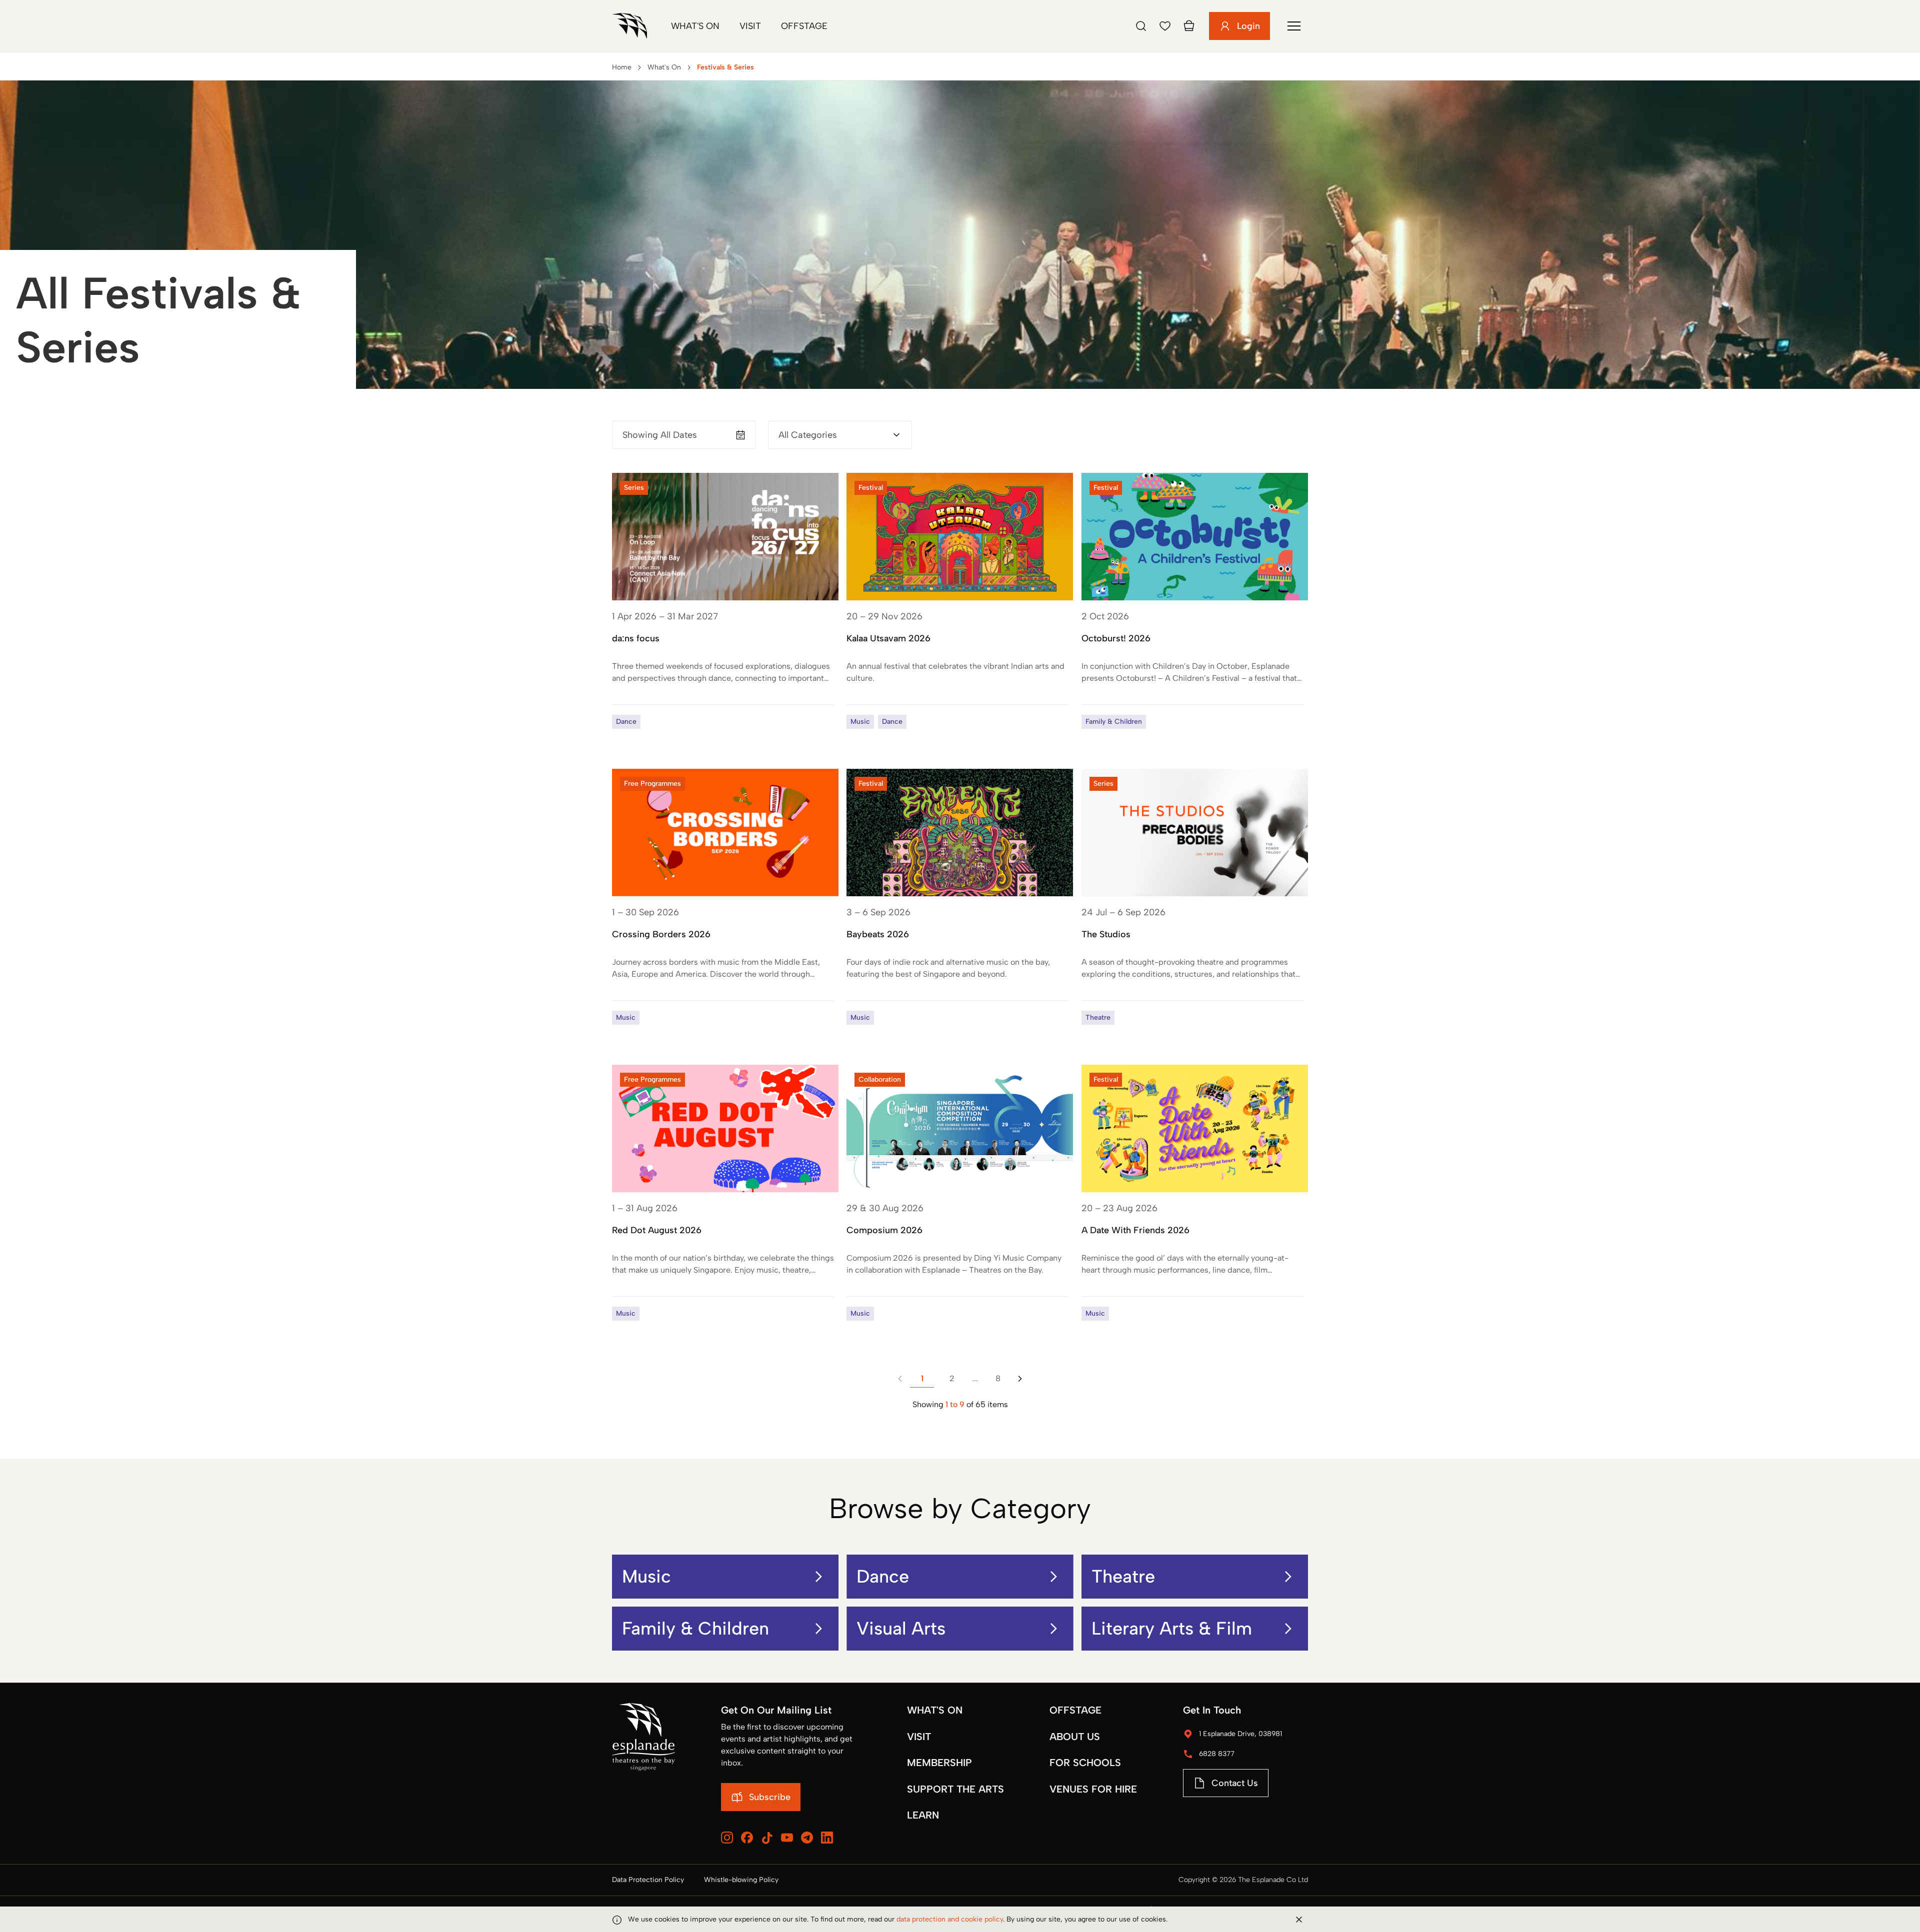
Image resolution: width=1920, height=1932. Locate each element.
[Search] (1141, 26)
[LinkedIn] (827, 1838)
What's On (695, 26)
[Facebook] (747, 1838)
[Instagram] (727, 1838)
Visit (750, 26)
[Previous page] (900, 1379)
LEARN (923, 1815)
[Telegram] (807, 1838)
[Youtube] (787, 1838)
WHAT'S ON (935, 1710)
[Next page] (1020, 1379)
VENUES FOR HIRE (1093, 1789)
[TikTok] (767, 1838)
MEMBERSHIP (939, 1763)
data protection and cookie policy (950, 1919)
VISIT (919, 1737)
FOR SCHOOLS (1085, 1763)
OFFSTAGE (1075, 1710)
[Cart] (1189, 26)
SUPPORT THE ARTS (955, 1789)
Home (622, 67)
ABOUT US (1075, 1737)
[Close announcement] (1299, 1920)
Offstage (804, 26)
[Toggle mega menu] (1294, 26)
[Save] (1165, 26)
